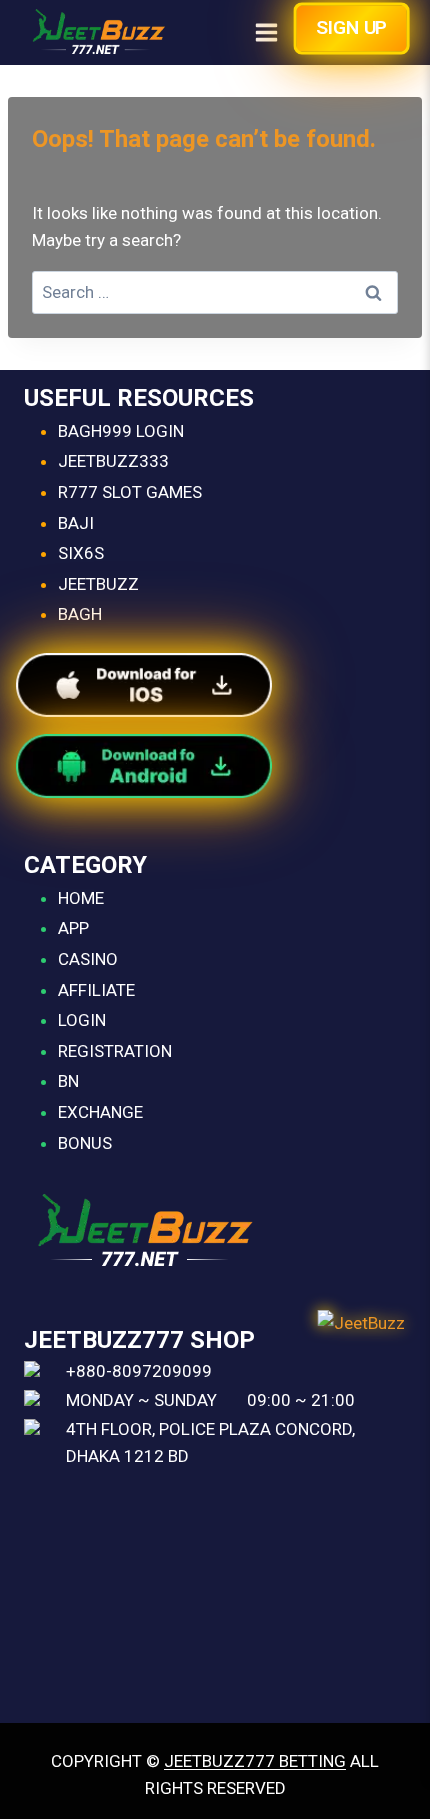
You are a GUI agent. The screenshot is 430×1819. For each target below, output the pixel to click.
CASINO (88, 959)
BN (68, 1081)
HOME (81, 898)
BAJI (76, 523)
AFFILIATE (96, 990)
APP (73, 928)
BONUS (85, 1143)
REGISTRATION (115, 1051)
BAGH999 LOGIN (121, 431)
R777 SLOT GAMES (130, 492)
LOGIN (82, 1020)
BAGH (80, 614)
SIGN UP (351, 27)
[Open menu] (266, 32)
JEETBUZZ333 (113, 461)
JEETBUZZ (98, 584)
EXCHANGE (100, 1112)
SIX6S (81, 553)
